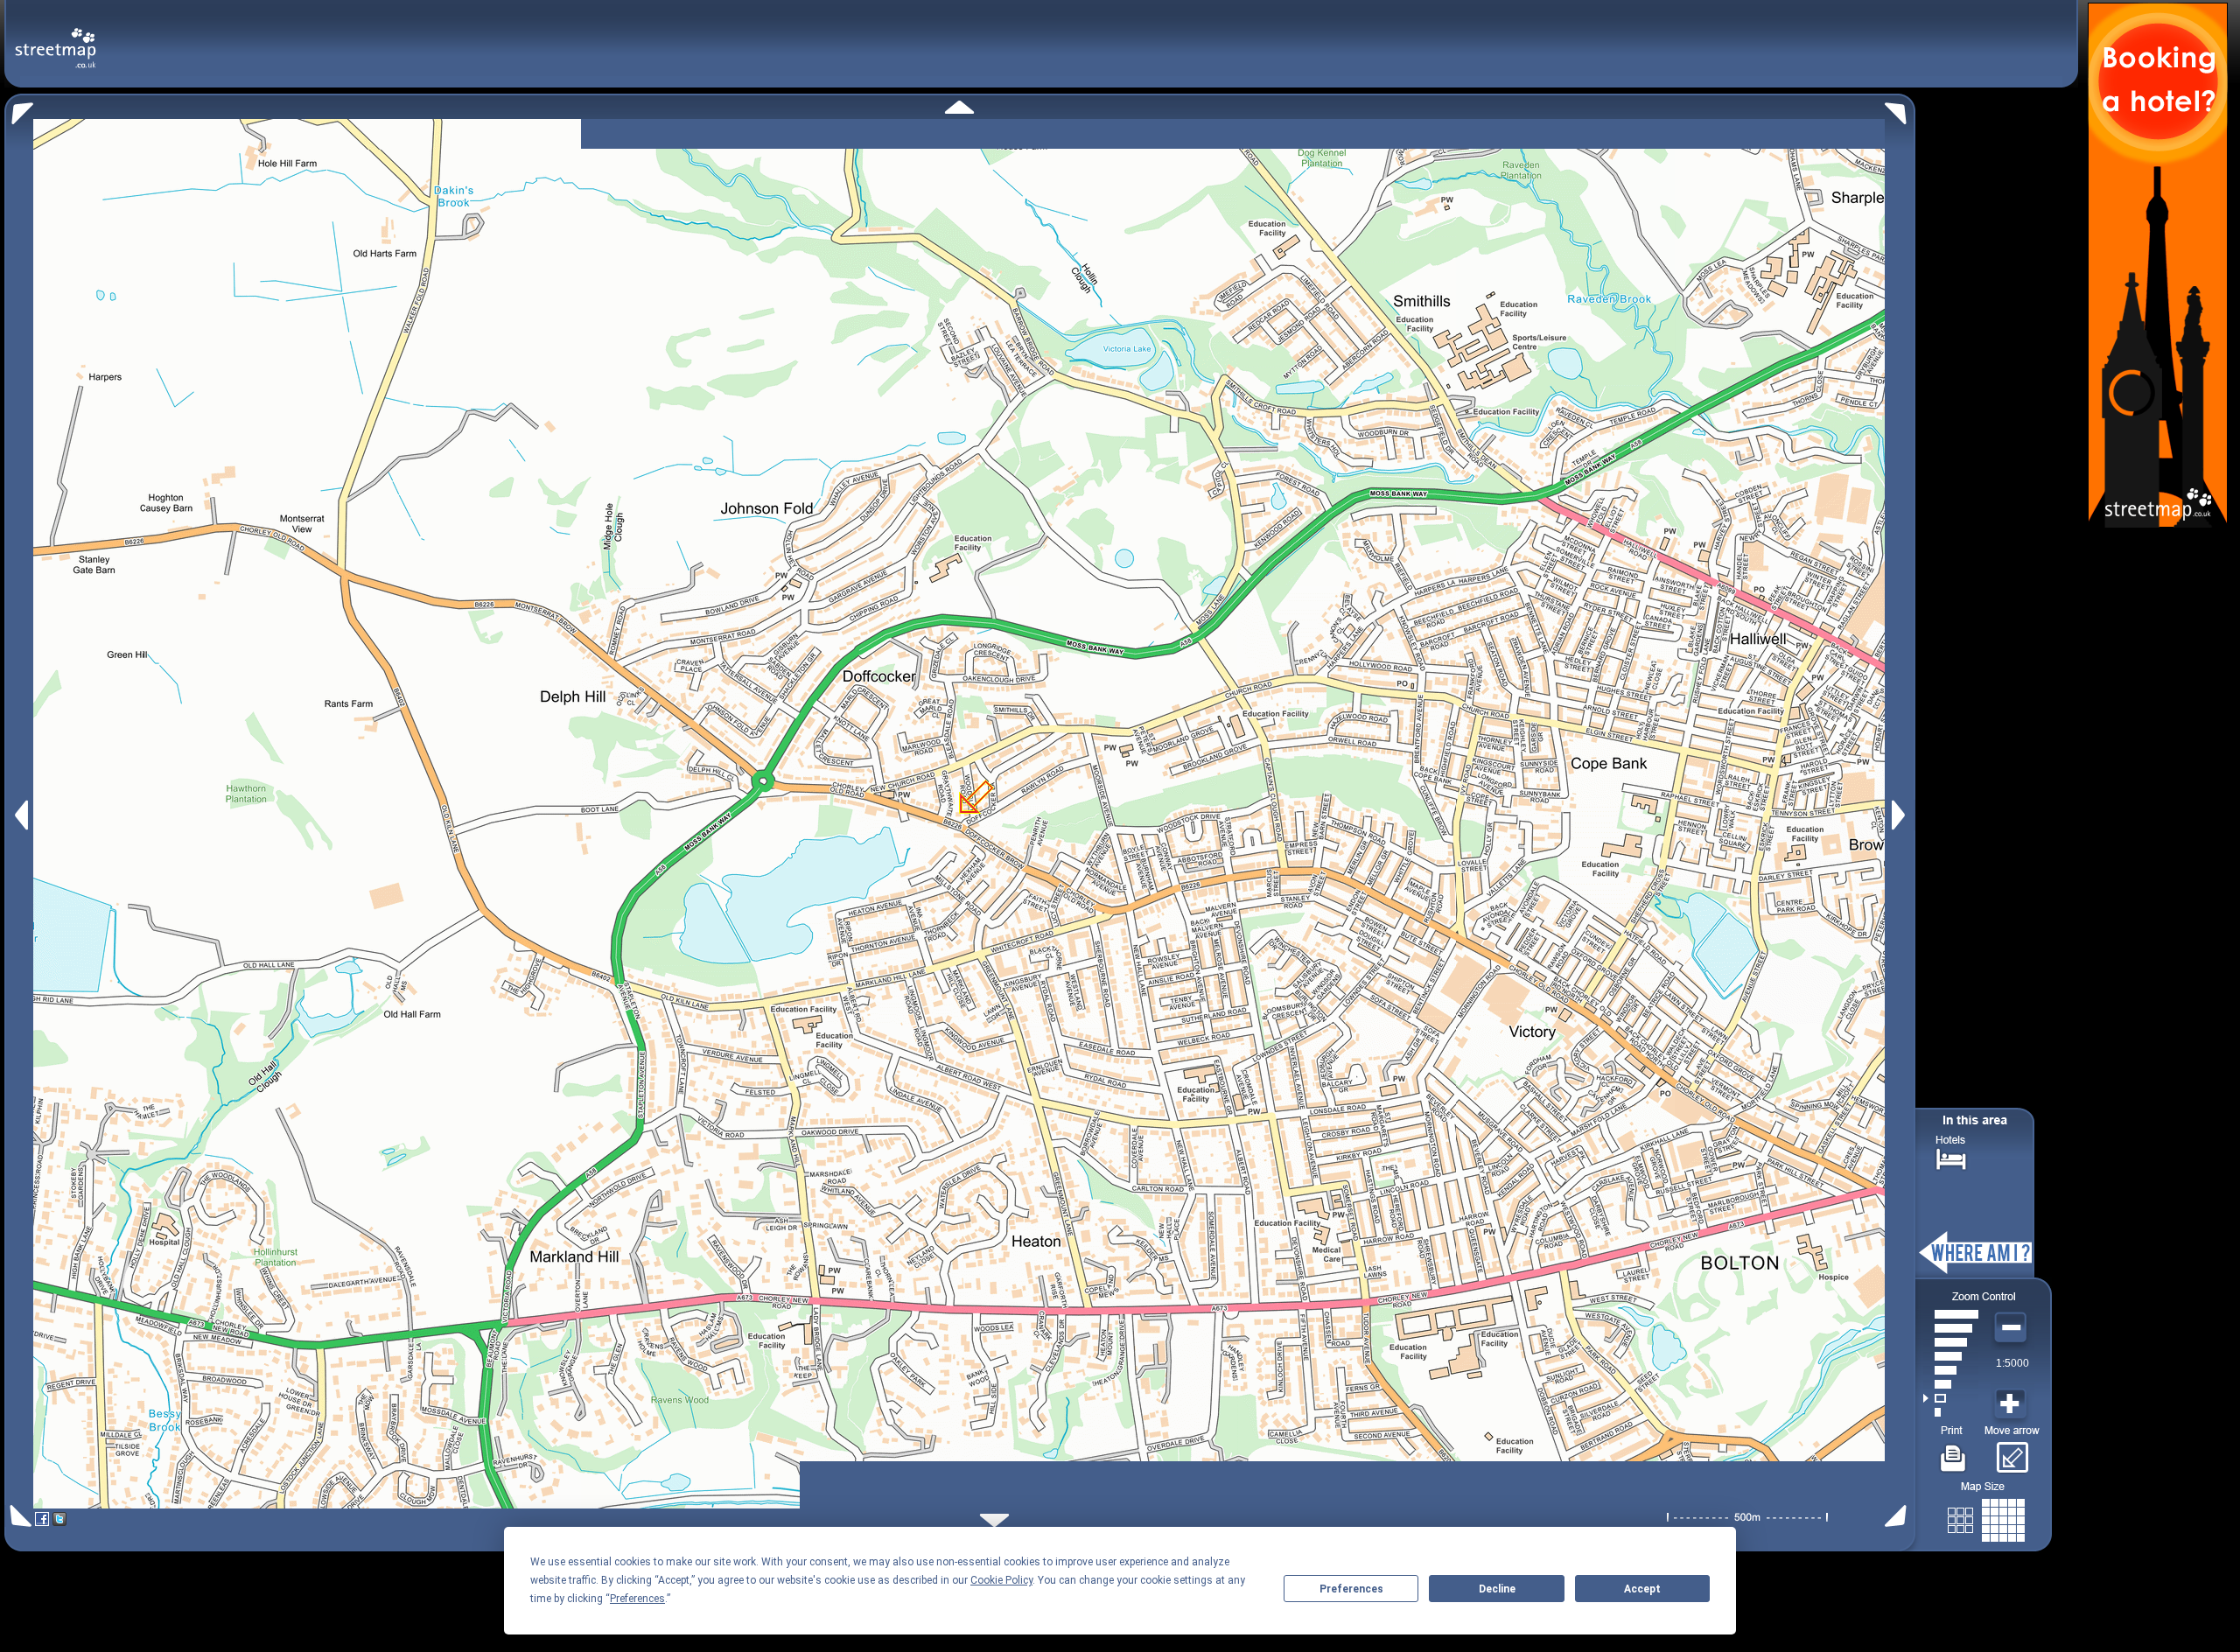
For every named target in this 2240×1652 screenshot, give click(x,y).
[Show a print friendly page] (1953, 1452)
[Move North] (959, 107)
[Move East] (1901, 815)
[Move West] (20, 815)
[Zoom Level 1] (1951, 1412)
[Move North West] (19, 109)
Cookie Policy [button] (1001, 1580)
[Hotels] (1951, 1157)
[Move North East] (1900, 109)
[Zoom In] (2012, 1404)
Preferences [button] (637, 1599)
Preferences (1351, 1589)
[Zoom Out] (2012, 1328)
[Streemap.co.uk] (56, 38)
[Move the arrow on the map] (2012, 1452)
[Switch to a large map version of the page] (1986, 1517)
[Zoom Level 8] (1951, 1314)
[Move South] (994, 1520)
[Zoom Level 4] (1951, 1370)
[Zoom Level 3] (1951, 1384)
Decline (1497, 1589)
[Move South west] (18, 1516)
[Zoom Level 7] (1951, 1328)
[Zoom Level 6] (1951, 1342)
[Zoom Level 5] (1951, 1356)
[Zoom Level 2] (1951, 1398)
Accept (1642, 1589)
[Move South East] (1899, 1516)
